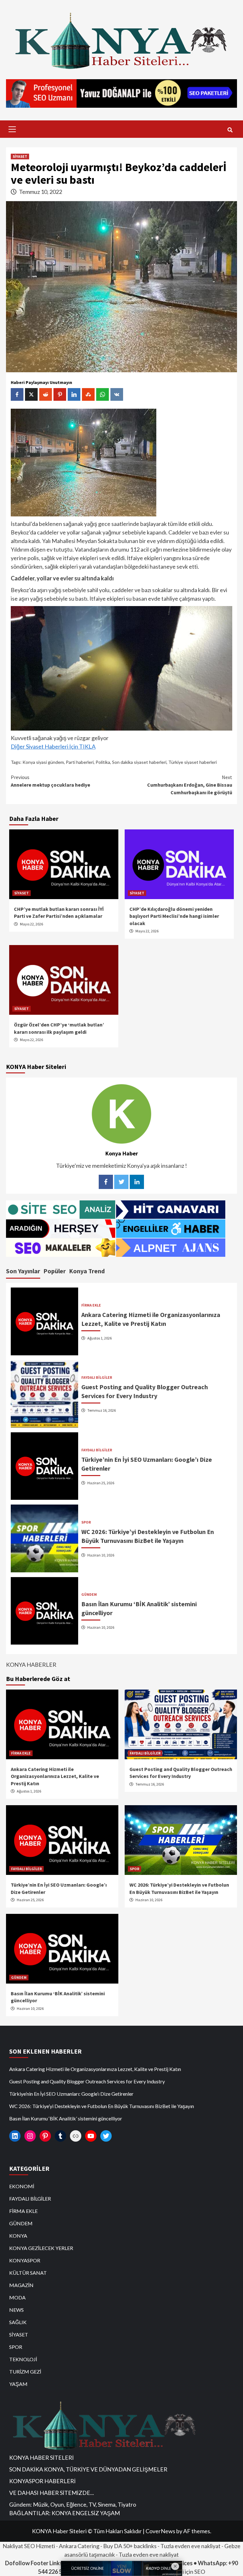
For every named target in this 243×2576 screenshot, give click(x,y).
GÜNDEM (89, 1595)
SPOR (86, 1522)
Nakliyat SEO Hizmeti (29, 2546)
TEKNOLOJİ (23, 2359)
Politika (103, 762)
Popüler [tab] (55, 1271)
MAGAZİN (21, 2285)
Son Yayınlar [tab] (23, 1271)
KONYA (18, 2236)
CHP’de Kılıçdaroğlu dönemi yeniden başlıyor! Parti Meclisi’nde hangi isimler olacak (174, 916)
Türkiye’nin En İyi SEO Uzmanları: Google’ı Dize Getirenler (71, 2094)
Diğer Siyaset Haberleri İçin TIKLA (53, 746)
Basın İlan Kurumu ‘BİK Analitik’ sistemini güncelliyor (66, 2118)
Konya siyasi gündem (43, 762)
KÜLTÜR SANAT (28, 2273)
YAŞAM (18, 2384)
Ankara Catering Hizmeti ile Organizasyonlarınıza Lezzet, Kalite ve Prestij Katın (55, 1776)
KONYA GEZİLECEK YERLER (41, 2248)
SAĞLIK (18, 2322)
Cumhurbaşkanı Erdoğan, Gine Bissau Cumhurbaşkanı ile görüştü (190, 785)
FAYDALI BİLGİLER (97, 1377)
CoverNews (160, 2531)
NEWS (16, 2310)
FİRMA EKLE (91, 1305)
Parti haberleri (80, 762)
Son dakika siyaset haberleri (139, 762)
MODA (17, 2297)
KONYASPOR (25, 2260)
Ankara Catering (79, 2546)
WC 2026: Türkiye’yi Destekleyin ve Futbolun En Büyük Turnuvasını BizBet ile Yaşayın (102, 2106)
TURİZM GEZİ (25, 2371)
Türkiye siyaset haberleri (193, 762)
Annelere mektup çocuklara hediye (50, 781)
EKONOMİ (22, 2186)
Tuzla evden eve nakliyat (190, 2546)
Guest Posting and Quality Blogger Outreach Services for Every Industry (87, 2081)
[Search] (230, 130)
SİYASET (20, 156)
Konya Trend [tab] (87, 1271)
